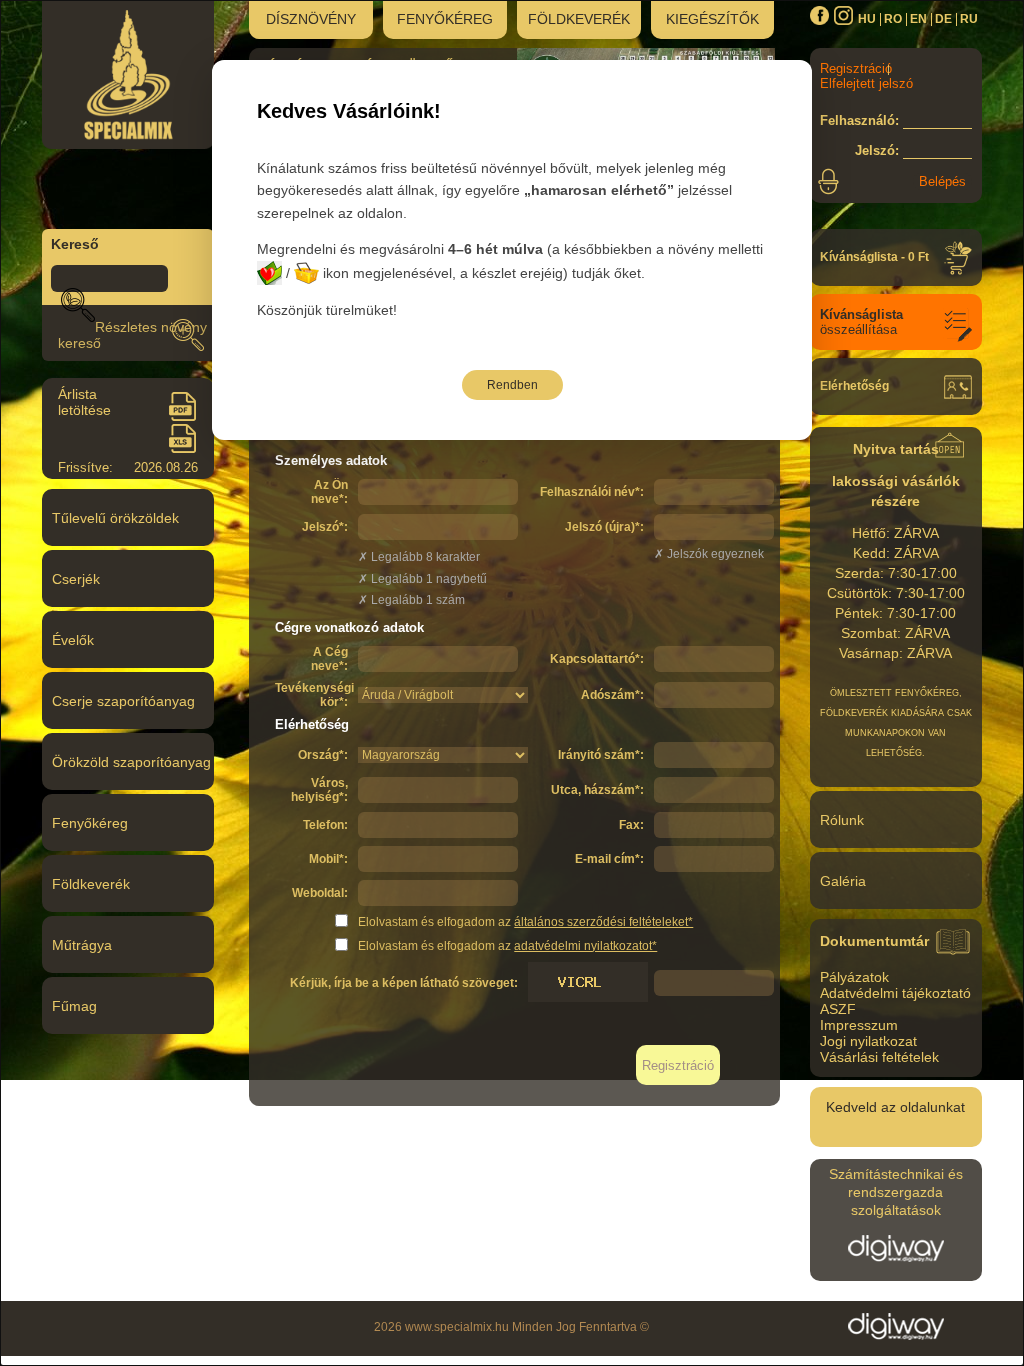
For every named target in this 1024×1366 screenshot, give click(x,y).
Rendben (512, 385)
